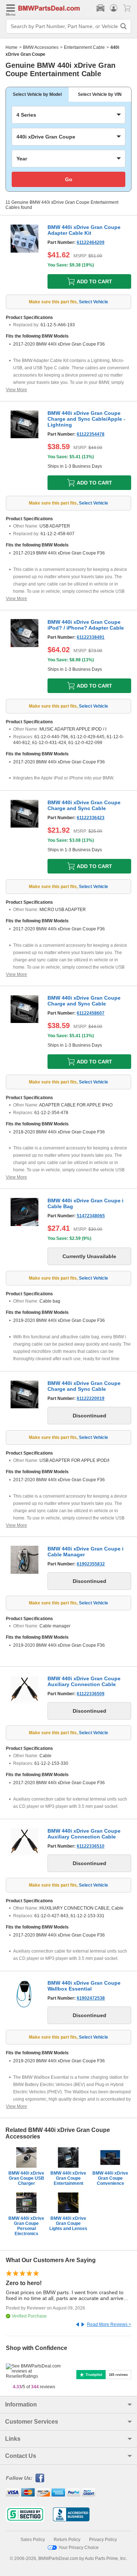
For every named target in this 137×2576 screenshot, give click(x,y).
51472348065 (91, 1216)
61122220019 (91, 1398)
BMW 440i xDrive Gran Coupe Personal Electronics (26, 2226)
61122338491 (91, 637)
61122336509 (91, 1694)
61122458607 (91, 1013)
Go (69, 179)
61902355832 (91, 1564)
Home (12, 47)
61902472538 (91, 1998)
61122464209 (91, 242)
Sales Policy (33, 2540)
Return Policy (67, 2540)
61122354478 (91, 434)
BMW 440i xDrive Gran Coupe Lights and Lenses (68, 2223)
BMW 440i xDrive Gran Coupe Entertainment (68, 2178)
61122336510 (91, 1846)
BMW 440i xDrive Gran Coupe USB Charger (26, 2178)
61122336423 (91, 818)
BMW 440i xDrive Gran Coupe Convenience (110, 2178)
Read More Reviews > (109, 2324)
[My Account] (114, 8)
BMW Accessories (41, 47)
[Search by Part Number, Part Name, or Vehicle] (123, 26)
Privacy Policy (103, 2540)
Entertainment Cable (84, 47)
